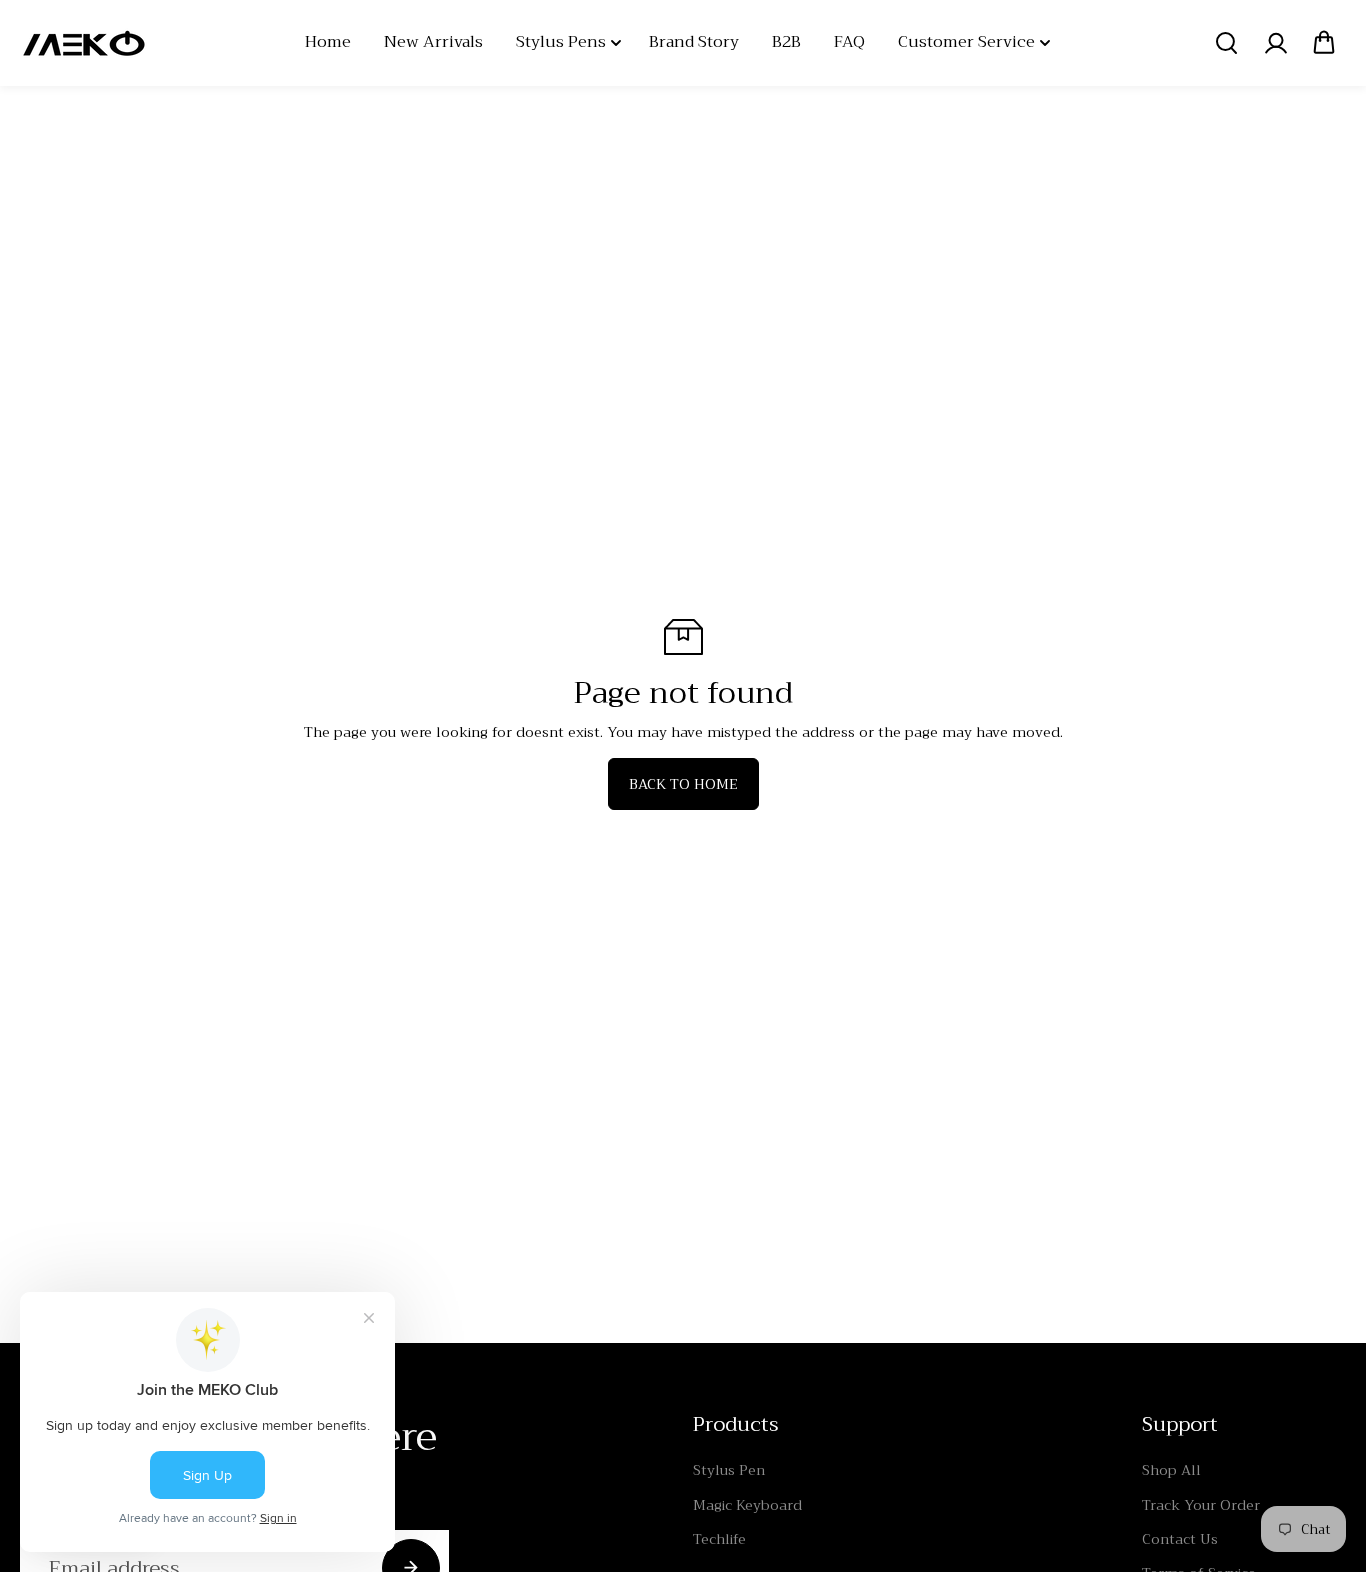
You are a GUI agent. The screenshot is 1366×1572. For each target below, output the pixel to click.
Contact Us (1180, 1539)
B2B (786, 42)
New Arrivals (433, 42)
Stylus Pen (729, 1470)
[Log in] (1275, 43)
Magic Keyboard (747, 1505)
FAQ (849, 42)
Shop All (1171, 1470)
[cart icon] (1324, 43)
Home (328, 42)
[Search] (1226, 43)
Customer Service (966, 42)
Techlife (719, 1539)
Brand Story (694, 42)
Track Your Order (1201, 1505)
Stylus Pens (561, 42)
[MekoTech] (85, 43)
